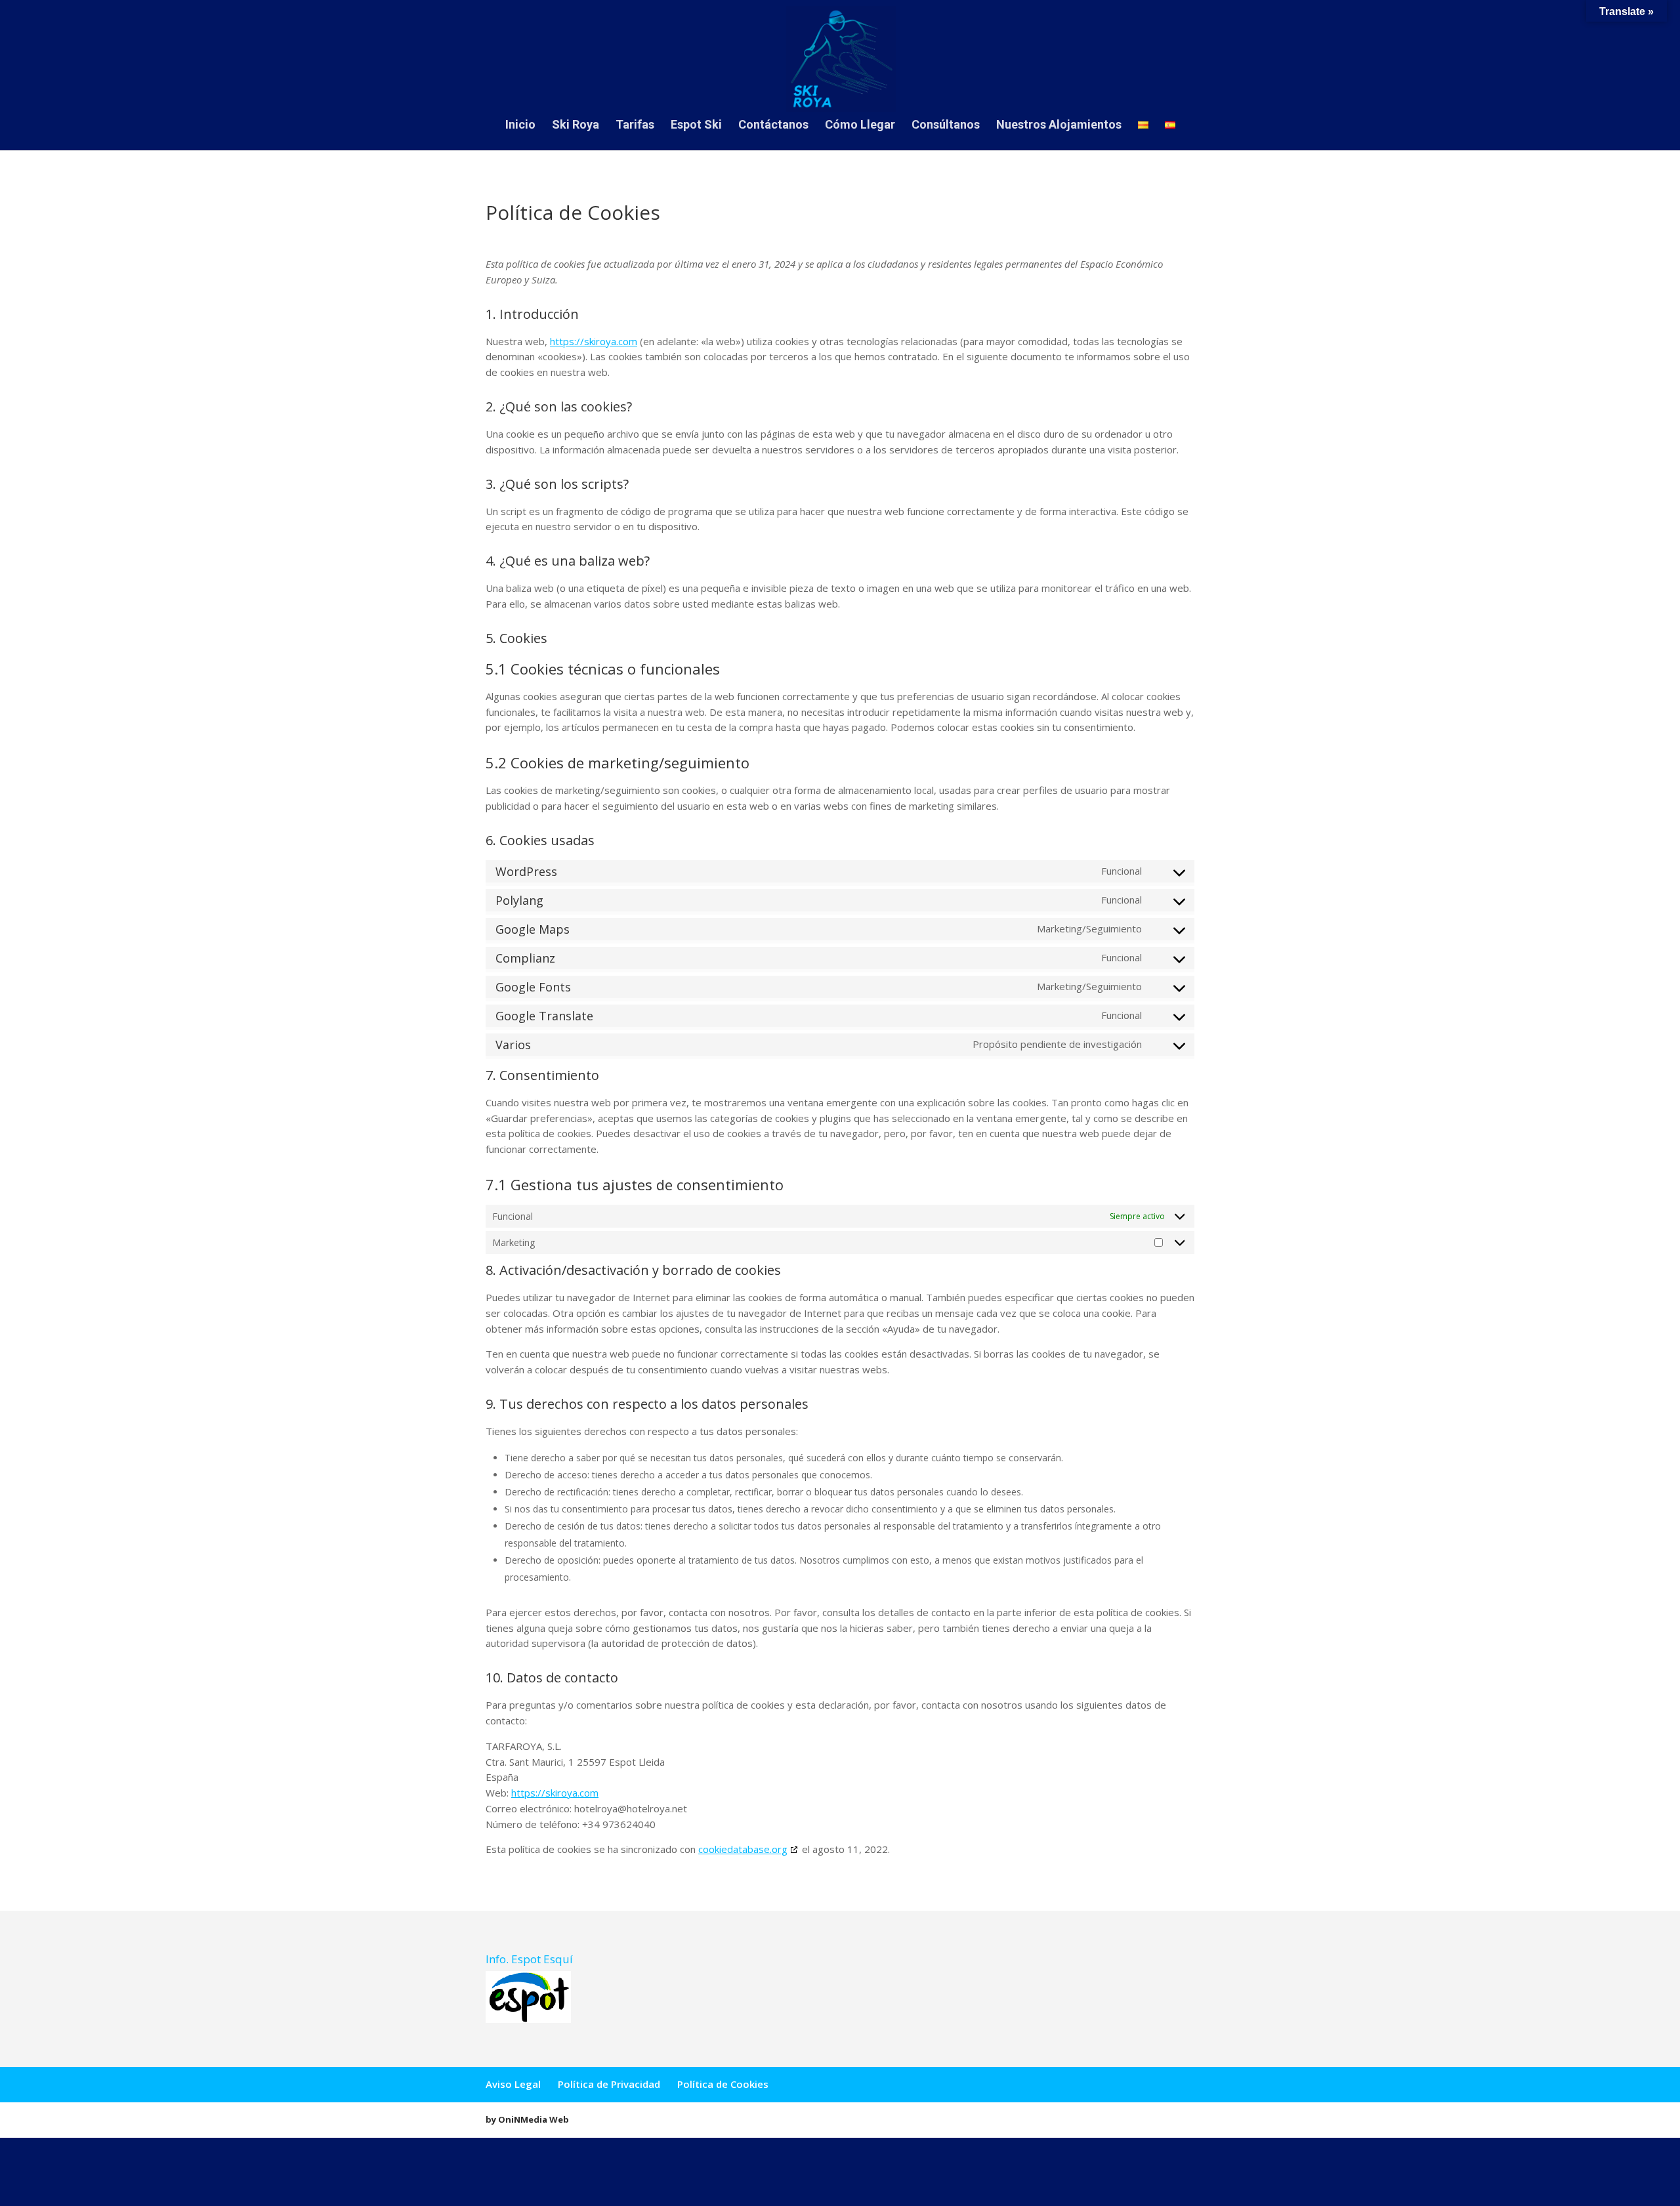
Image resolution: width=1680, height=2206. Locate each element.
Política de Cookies (723, 2084)
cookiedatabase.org (743, 1849)
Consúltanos (946, 126)
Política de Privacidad (609, 2084)
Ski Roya (576, 126)
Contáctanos (773, 126)
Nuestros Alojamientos (1059, 126)
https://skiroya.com (594, 341)
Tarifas (635, 126)
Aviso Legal (513, 2084)
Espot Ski (696, 126)
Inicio (520, 126)
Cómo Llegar (860, 126)
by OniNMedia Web (527, 2119)
